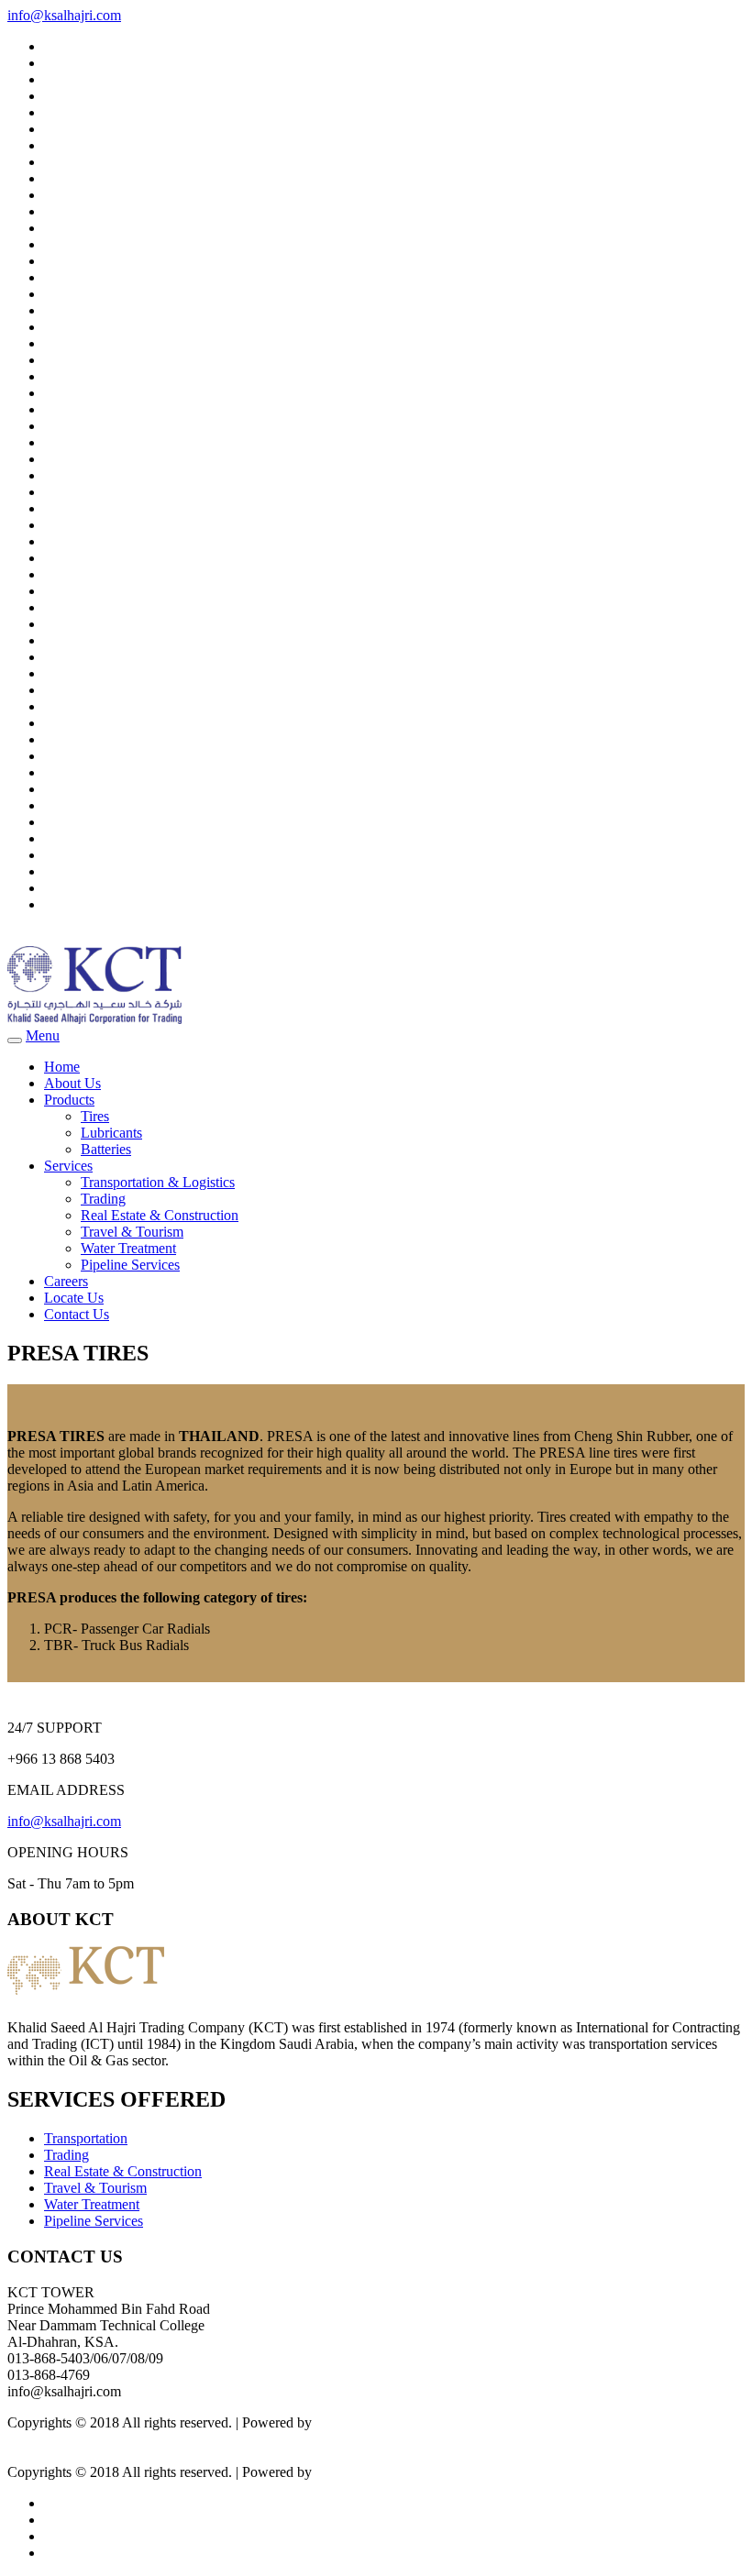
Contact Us (77, 1314)
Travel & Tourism (132, 1232)
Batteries (106, 1149)
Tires (95, 1116)
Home (62, 1067)
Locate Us (74, 1298)
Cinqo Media (354, 2422)
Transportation (86, 2138)
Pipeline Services (130, 1265)
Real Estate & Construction (160, 1215)
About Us (72, 1083)
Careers (66, 1281)
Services (68, 1166)
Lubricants (111, 1133)
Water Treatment (128, 1248)
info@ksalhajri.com (64, 15)
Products (69, 1100)
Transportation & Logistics (158, 1182)
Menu (43, 1035)
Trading (103, 1199)
